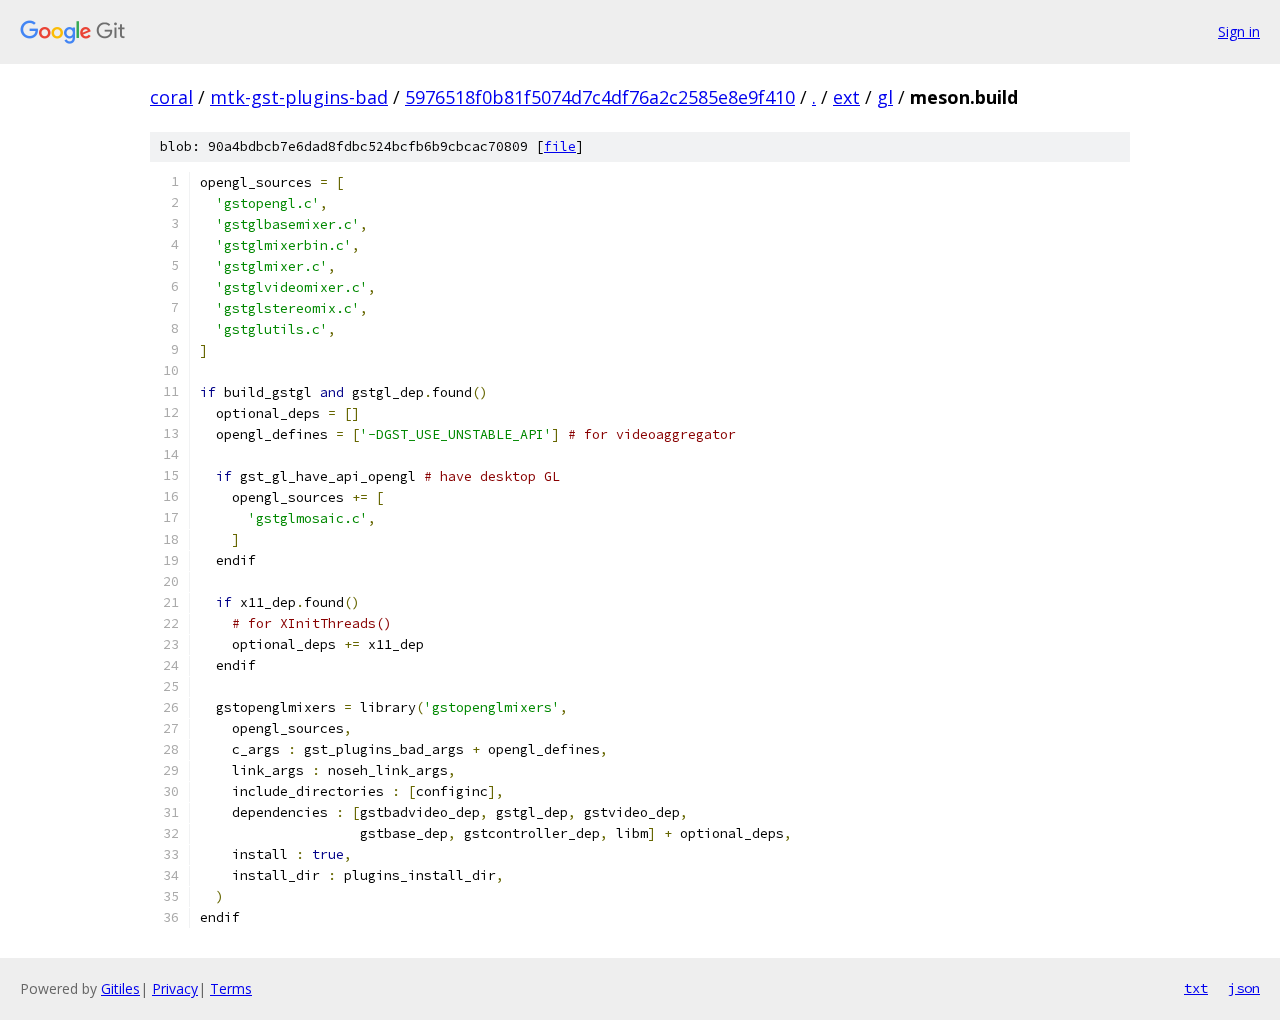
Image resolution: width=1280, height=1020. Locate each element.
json (1244, 988)
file (560, 146)
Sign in (1239, 31)
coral (171, 97)
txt (1196, 988)
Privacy (175, 988)
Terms (231, 988)
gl (885, 97)
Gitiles (120, 988)
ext (846, 97)
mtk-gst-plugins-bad (299, 97)
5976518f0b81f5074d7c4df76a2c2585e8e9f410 (600, 97)
